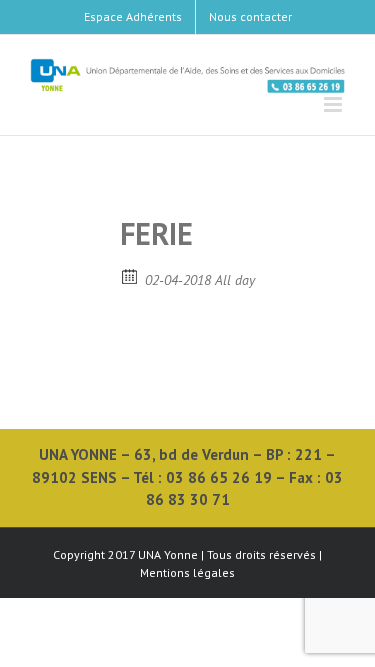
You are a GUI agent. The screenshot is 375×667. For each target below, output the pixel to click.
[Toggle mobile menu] (334, 104)
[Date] (130, 275)
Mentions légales (187, 572)
